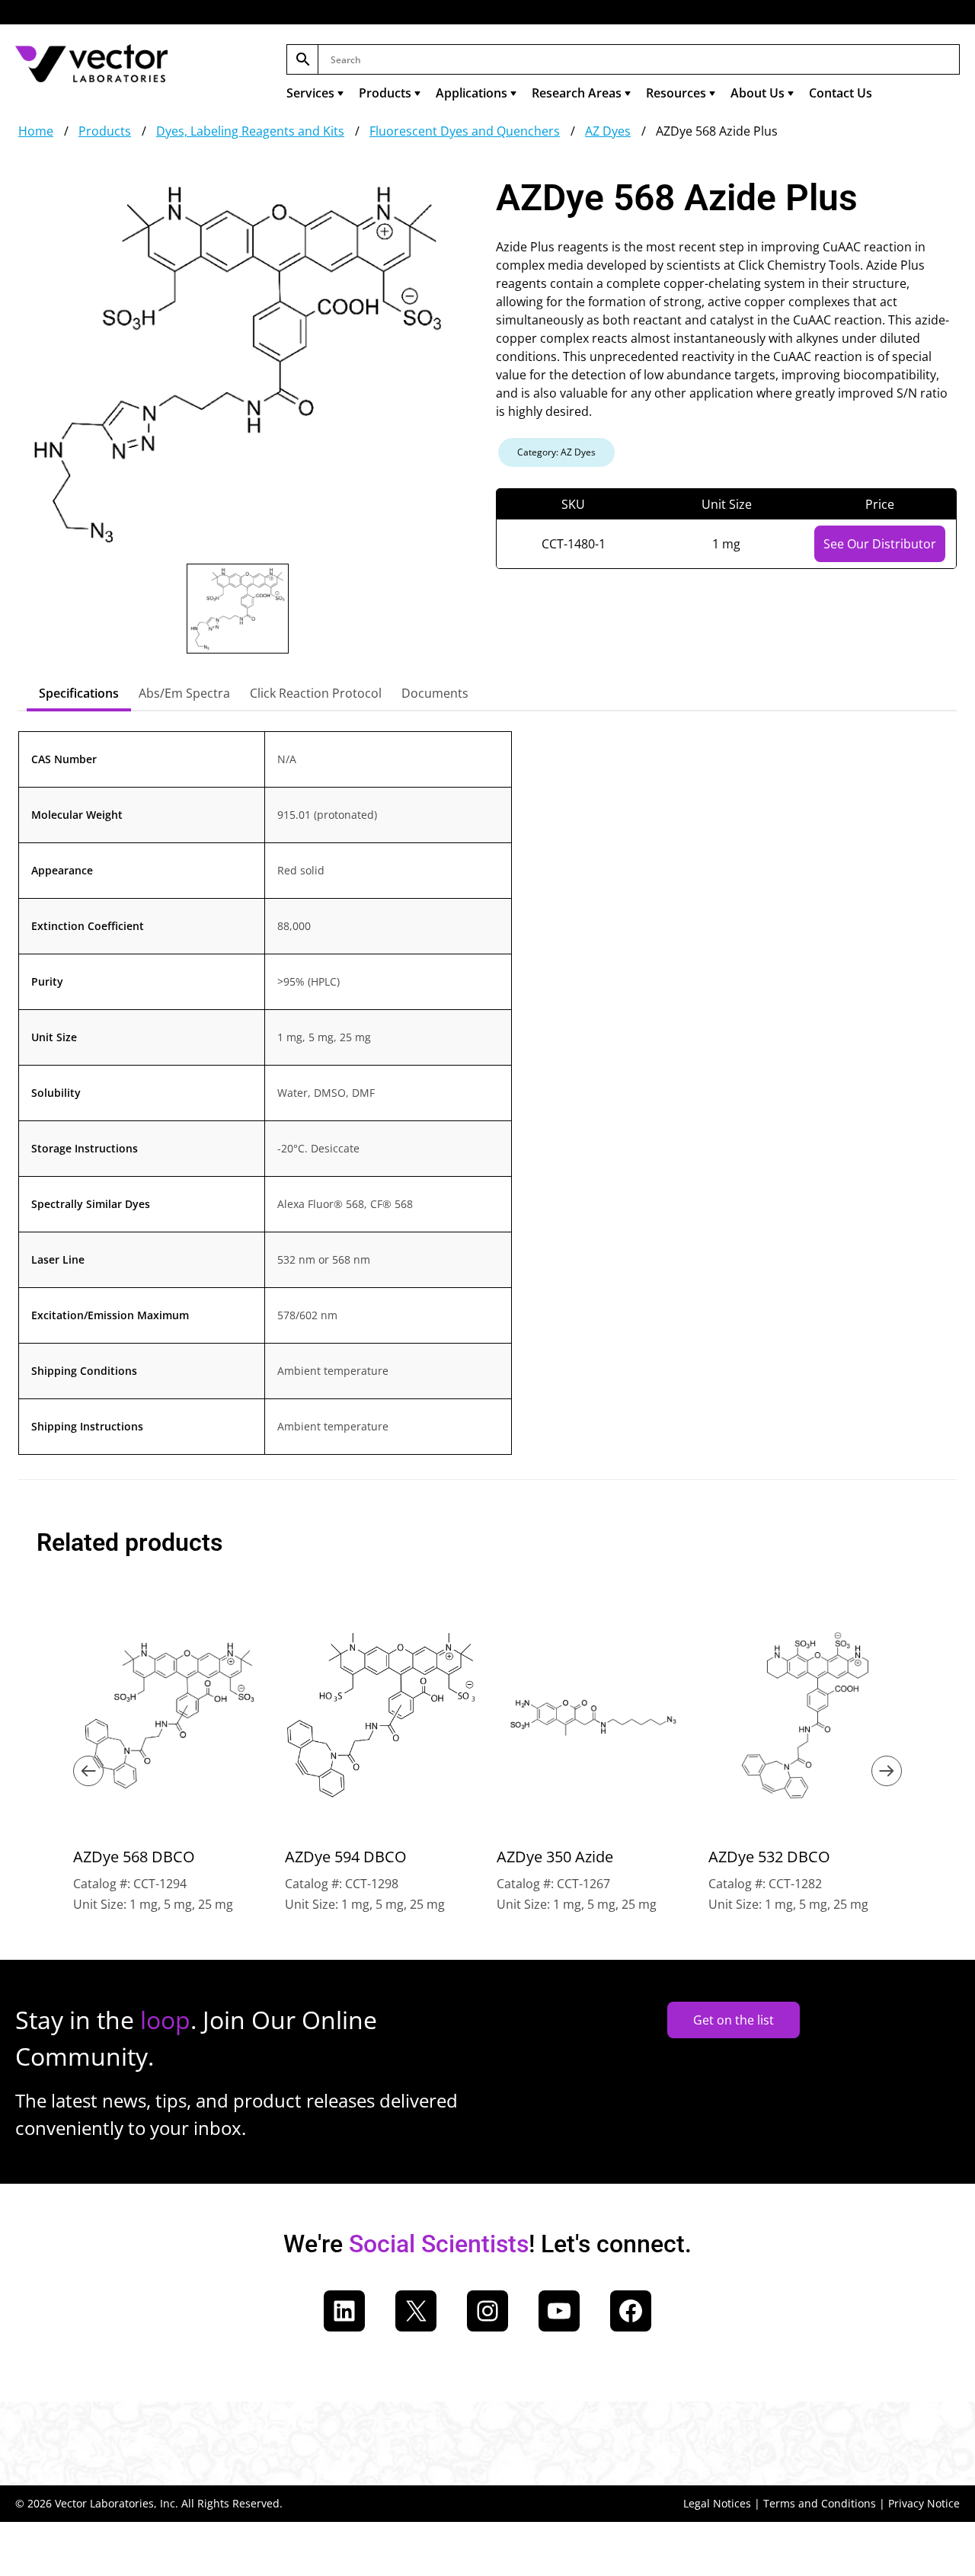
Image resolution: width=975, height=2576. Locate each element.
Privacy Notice (924, 2503)
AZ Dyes (608, 131)
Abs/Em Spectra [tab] (184, 693)
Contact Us (841, 93)
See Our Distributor (880, 544)
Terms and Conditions (820, 2503)
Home (36, 131)
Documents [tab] (435, 693)
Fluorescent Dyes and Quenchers (465, 131)
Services (310, 93)
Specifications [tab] (79, 693)
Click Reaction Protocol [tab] (316, 693)
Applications (472, 93)
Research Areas (577, 93)
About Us (758, 93)
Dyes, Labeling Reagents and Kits (250, 131)
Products (385, 93)
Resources (676, 93)
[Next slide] (887, 1771)
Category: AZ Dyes (556, 452)
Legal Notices (717, 2503)
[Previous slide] (88, 1771)
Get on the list (734, 2020)
